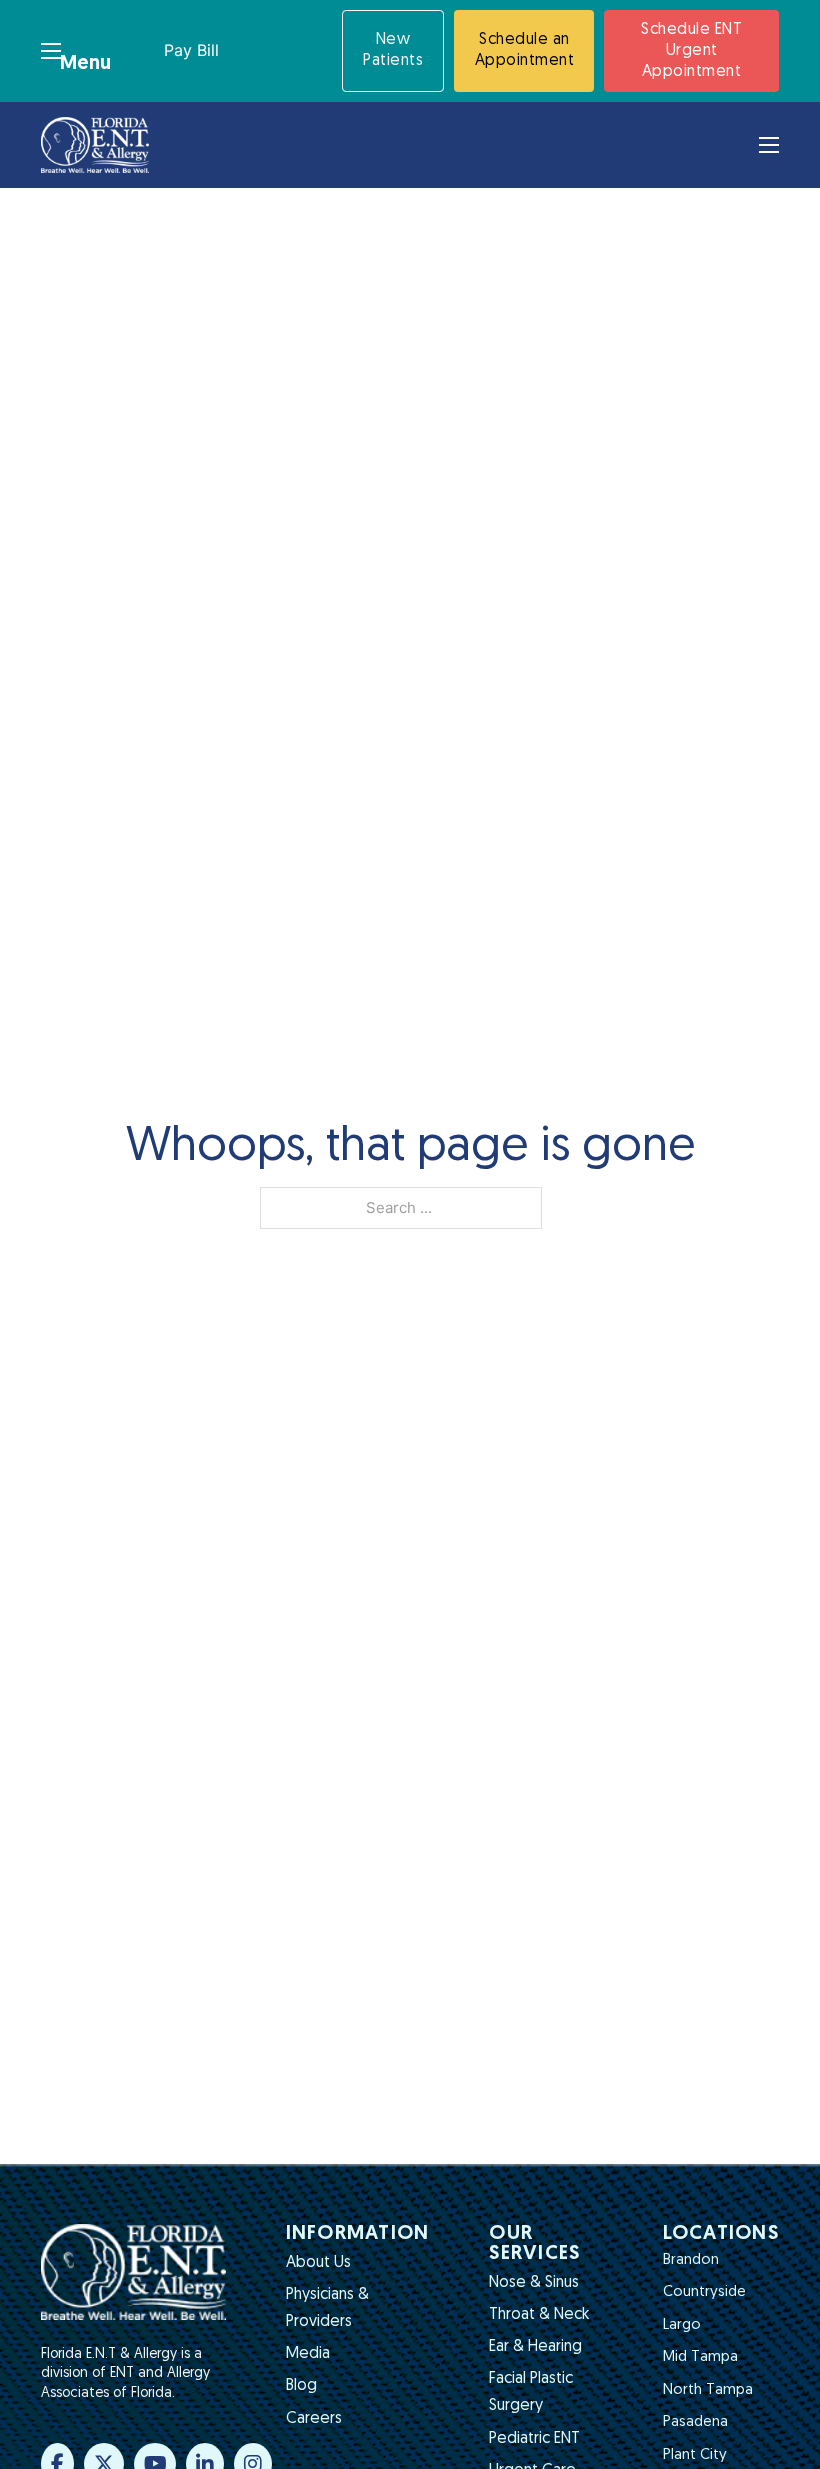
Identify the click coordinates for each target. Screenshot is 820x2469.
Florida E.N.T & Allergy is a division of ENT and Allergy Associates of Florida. (125, 2374)
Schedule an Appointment (525, 50)
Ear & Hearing (535, 2347)
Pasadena (695, 2422)
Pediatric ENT (534, 2439)
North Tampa (708, 2390)
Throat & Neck (539, 2315)
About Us (318, 2263)
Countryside (704, 2292)
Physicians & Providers (327, 2308)
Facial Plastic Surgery (531, 2392)
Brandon (691, 2260)
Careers (314, 2419)
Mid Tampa (700, 2357)
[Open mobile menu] (51, 51)
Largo (682, 2325)
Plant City (695, 2455)
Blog (301, 2386)
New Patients (393, 50)
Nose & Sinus (534, 2283)
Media (308, 2354)
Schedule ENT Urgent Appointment (691, 51)
